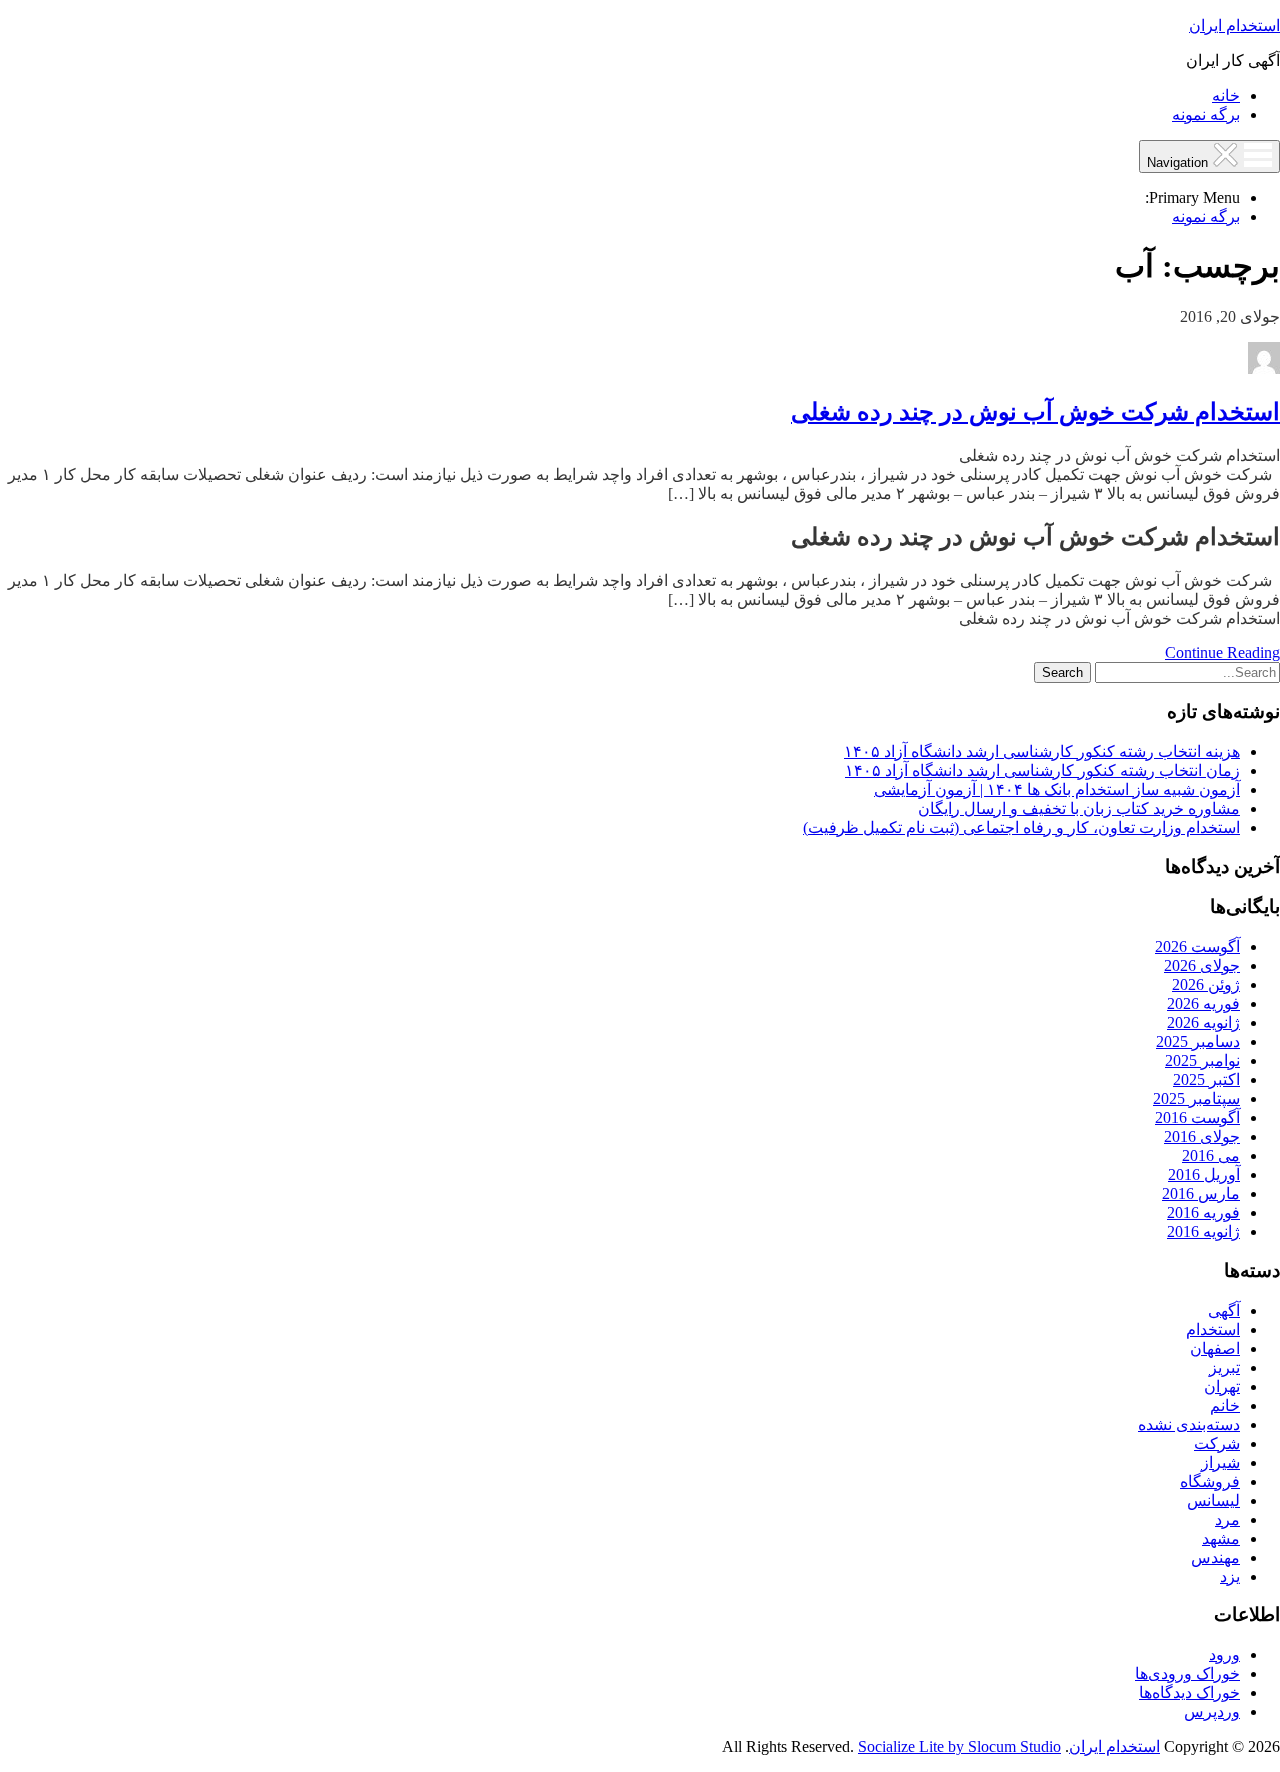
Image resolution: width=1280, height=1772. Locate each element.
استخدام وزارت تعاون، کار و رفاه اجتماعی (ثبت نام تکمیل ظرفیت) (1021, 827)
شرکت (1217, 1443)
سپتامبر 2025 (1196, 1098)
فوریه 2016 (1203, 1212)
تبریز (1224, 1367)
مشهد (1221, 1538)
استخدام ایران (1234, 25)
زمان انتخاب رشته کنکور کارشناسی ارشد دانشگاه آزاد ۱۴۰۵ (1042, 770)
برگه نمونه (1206, 114)
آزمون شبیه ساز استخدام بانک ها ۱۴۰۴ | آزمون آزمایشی (1057, 789)
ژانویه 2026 (1203, 1022)
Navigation (1179, 162)
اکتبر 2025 (1206, 1079)
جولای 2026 (1202, 965)
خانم (1225, 1405)
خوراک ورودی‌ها (1187, 1673)
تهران (1222, 1386)
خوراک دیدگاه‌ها (1189, 1692)
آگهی (1224, 1310)
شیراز (1220, 1462)
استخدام (1213, 1329)
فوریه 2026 (1203, 1003)
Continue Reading (1222, 652)
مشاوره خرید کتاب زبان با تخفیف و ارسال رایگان (1079, 808)
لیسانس (1213, 1500)
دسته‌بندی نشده (1189, 1424)
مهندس (1215, 1557)
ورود (1224, 1654)
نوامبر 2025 (1202, 1060)
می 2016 (1211, 1155)
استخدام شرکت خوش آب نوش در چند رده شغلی (1035, 412)
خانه (1226, 95)
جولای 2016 (1202, 1136)
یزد (1230, 1576)
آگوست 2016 (1197, 1117)
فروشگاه (1210, 1481)
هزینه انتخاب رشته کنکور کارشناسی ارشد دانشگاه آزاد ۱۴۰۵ (1042, 751)
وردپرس (1212, 1711)
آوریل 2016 (1204, 1174)
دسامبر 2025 (1198, 1041)
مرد (1227, 1519)
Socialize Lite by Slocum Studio (959, 1746)
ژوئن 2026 (1206, 984)
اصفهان (1215, 1348)
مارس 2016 (1201, 1193)
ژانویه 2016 (1203, 1231)
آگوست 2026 (1197, 946)
